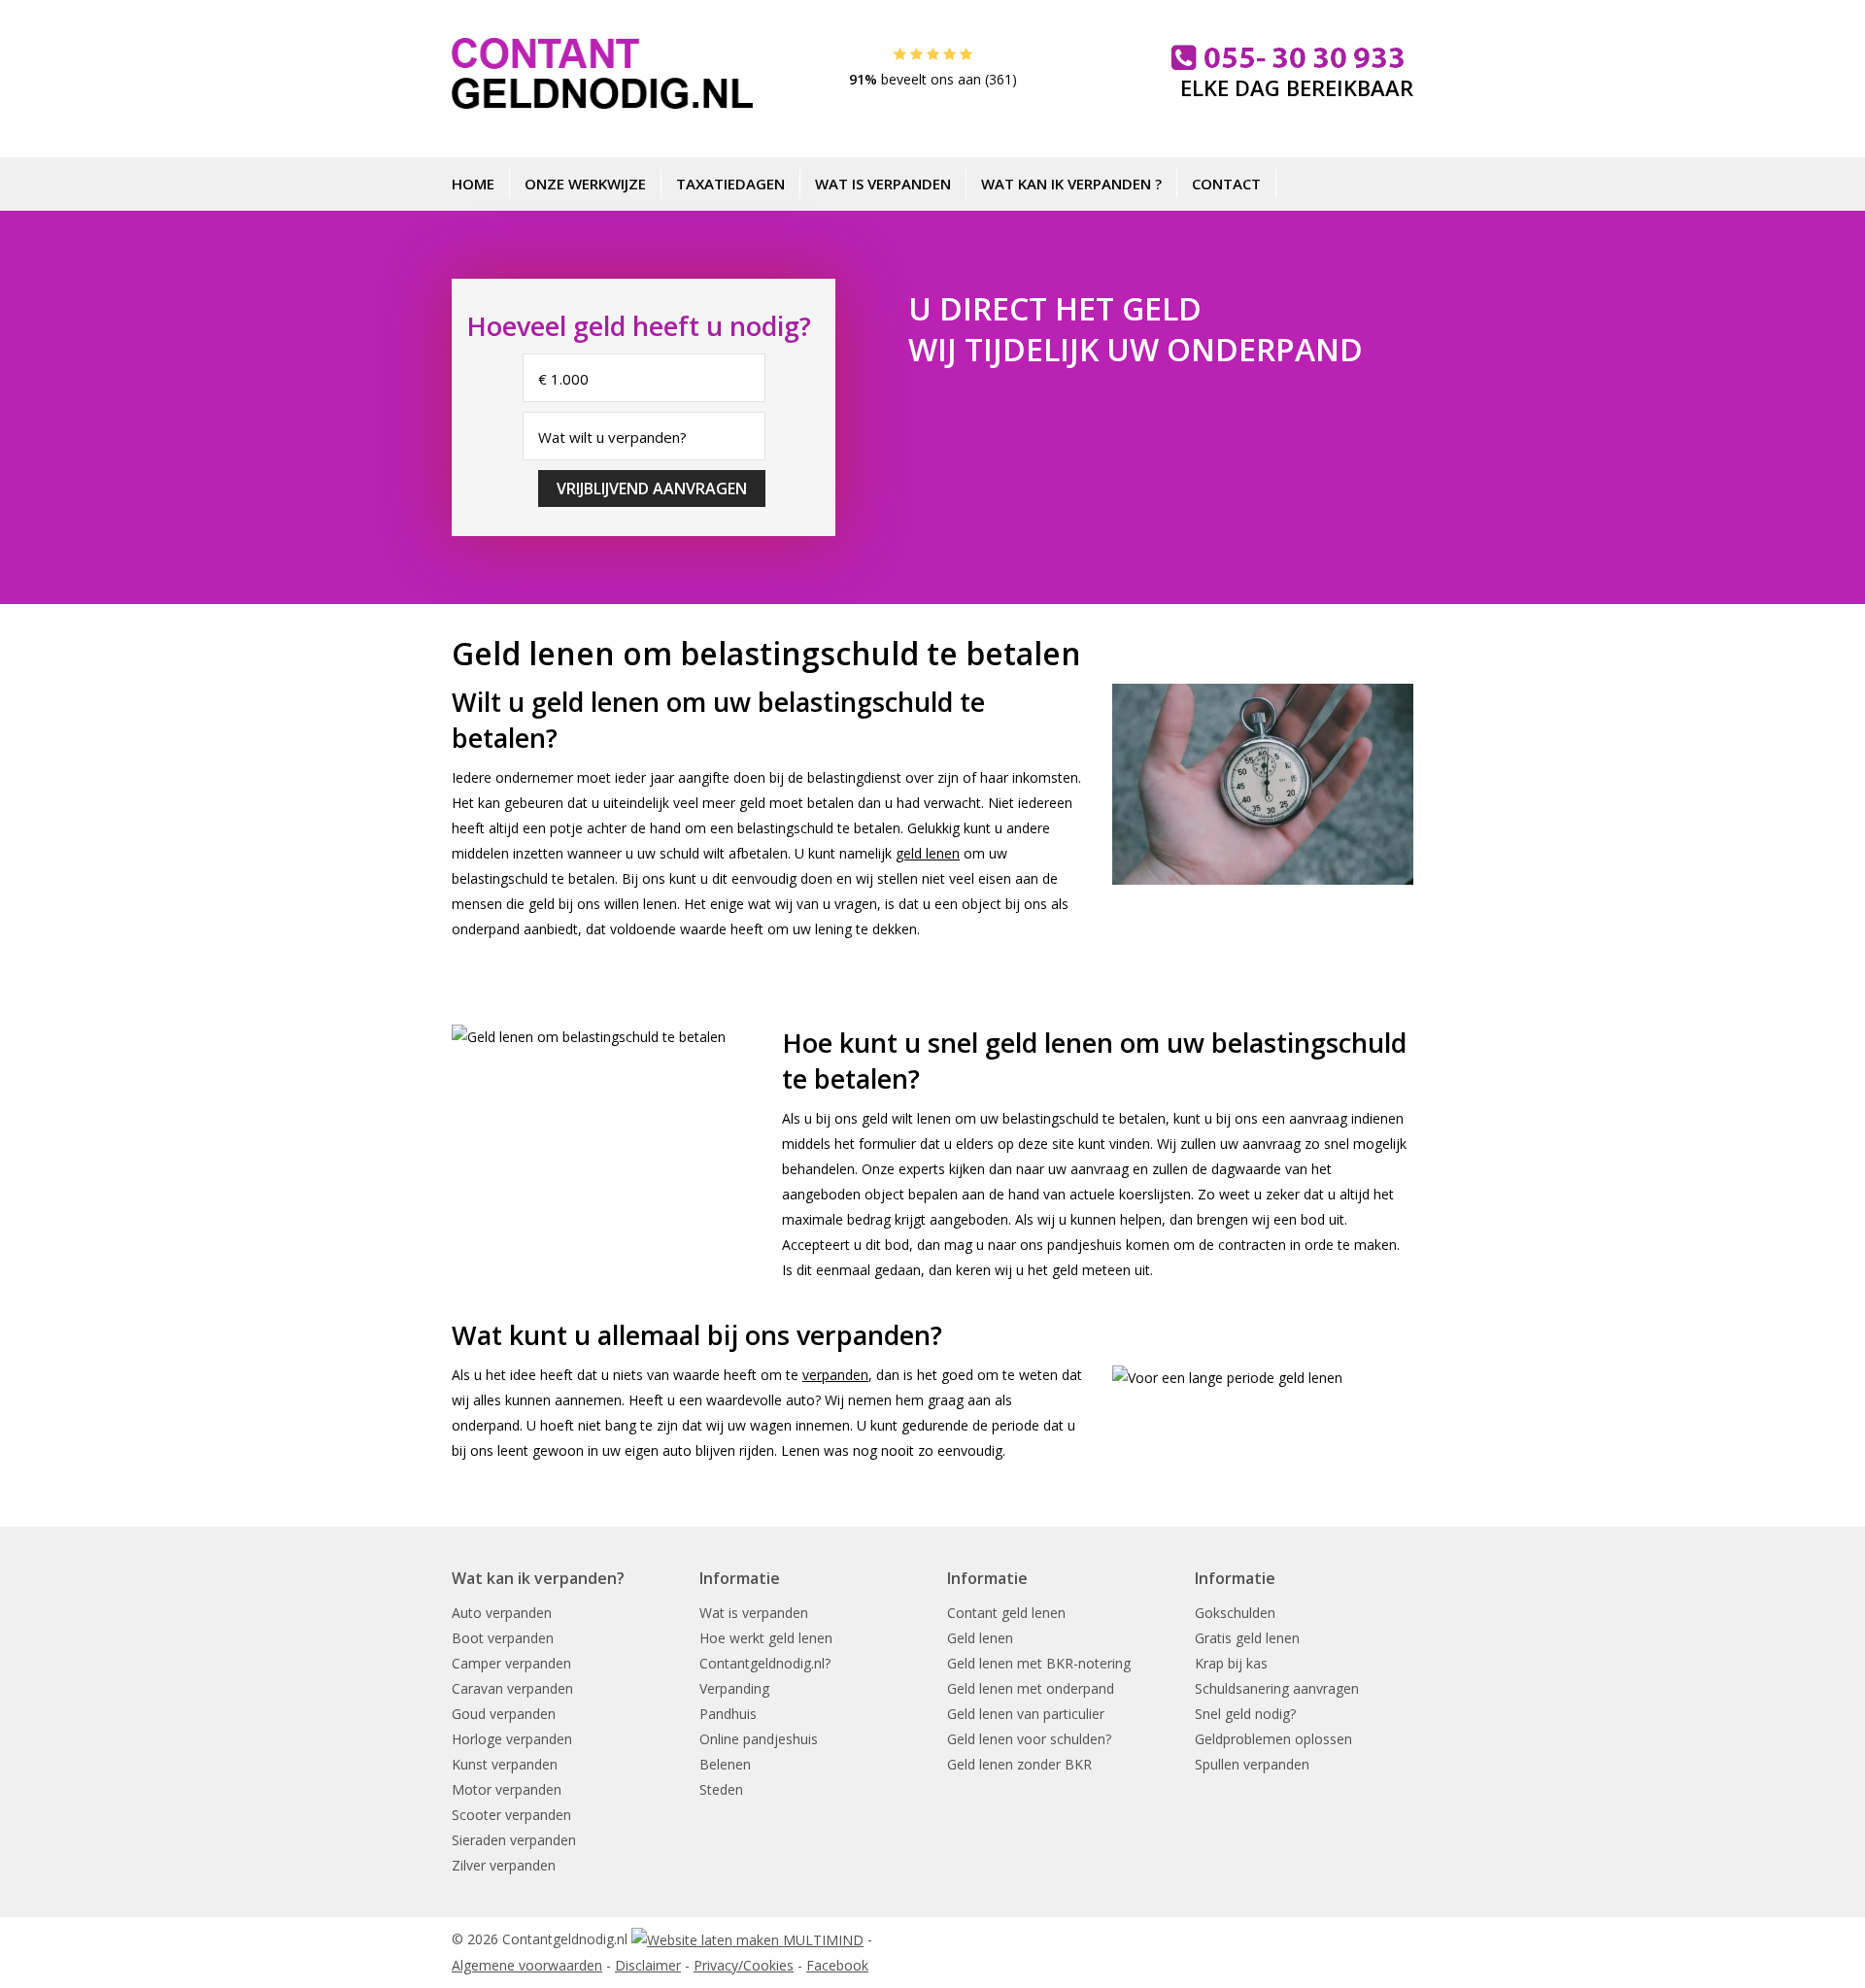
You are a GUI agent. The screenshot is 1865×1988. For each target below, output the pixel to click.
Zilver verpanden (504, 1865)
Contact (1226, 184)
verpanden (835, 1375)
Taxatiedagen (730, 184)
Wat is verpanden (883, 184)
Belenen (725, 1764)
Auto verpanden (502, 1613)
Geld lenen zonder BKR (1019, 1764)
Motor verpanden (507, 1789)
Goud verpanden (504, 1714)
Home (473, 184)
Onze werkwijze (585, 184)
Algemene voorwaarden (527, 1965)
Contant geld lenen (1006, 1613)
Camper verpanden (511, 1663)
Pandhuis (728, 1714)
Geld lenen (980, 1638)
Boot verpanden (503, 1638)
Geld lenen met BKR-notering (1039, 1663)
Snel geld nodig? (1245, 1714)
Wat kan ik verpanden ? (1071, 184)
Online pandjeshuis (759, 1739)
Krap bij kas (1231, 1663)
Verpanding (734, 1688)
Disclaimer (648, 1965)
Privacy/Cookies (744, 1965)
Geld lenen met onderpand (1031, 1688)
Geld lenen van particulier (1026, 1714)
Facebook (837, 1965)
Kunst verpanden (505, 1764)
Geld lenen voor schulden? (1029, 1739)
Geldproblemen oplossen (1273, 1739)
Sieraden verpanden (514, 1840)
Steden (721, 1789)
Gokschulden (1235, 1613)
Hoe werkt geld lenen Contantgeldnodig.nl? (766, 1651)
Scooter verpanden (511, 1815)
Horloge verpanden (512, 1739)
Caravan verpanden (512, 1688)
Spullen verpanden (1252, 1764)
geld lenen (928, 853)
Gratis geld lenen (1247, 1638)
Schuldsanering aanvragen (1277, 1688)
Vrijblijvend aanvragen (652, 489)
